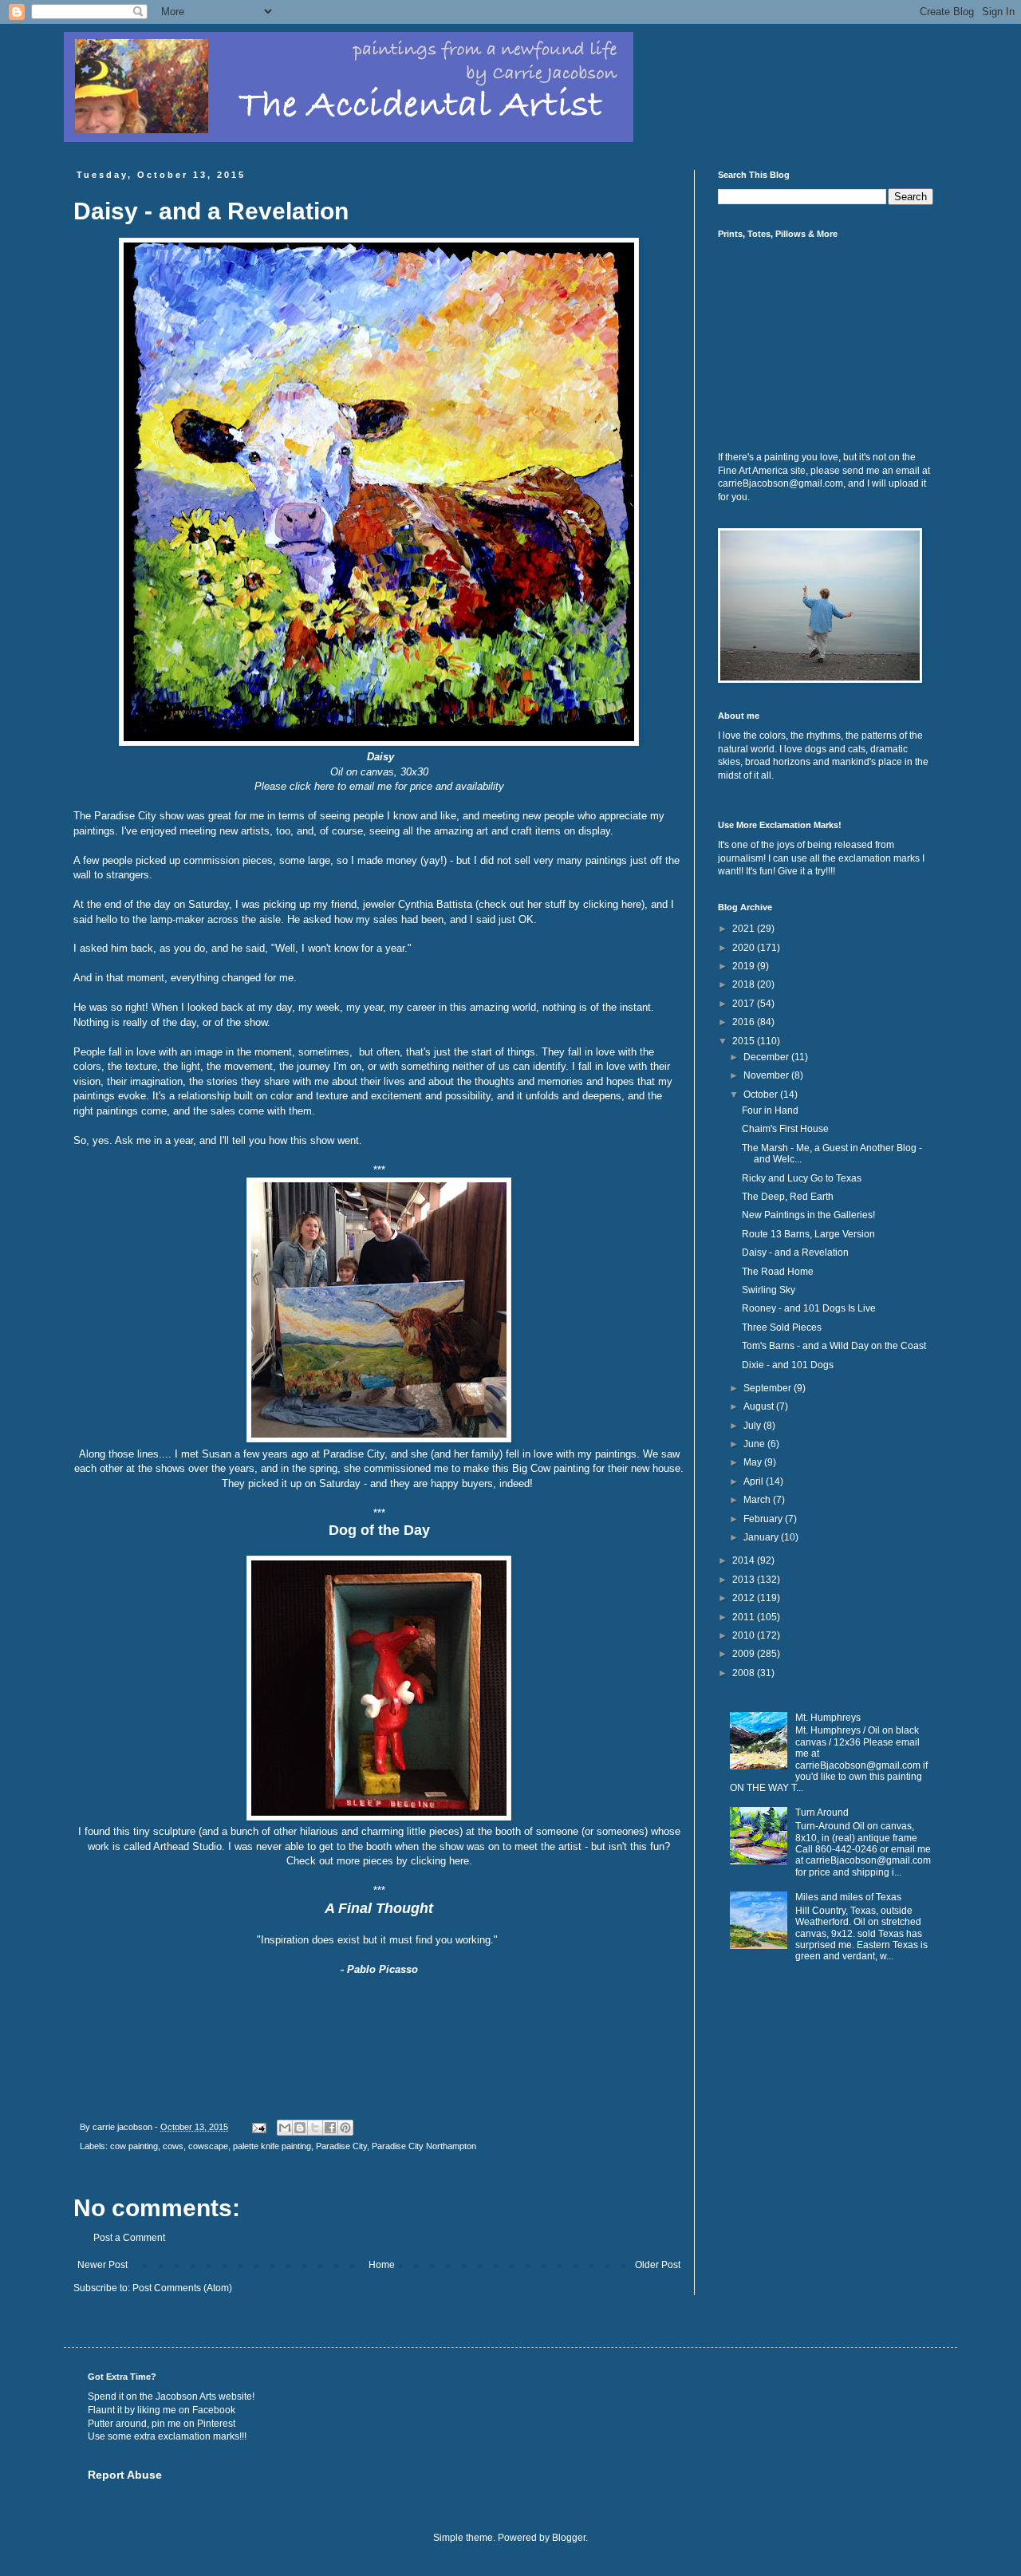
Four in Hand (770, 1110)
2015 (745, 1041)
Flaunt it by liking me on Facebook (162, 2410)
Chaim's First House (785, 1129)
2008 (745, 1673)
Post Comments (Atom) (182, 2288)
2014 (745, 1560)
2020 (745, 948)
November (767, 1075)
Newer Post (102, 2265)
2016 (745, 1022)
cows (173, 2146)
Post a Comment (129, 2238)
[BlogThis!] (300, 2128)
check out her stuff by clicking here (560, 904)
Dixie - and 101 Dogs (788, 1365)
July (753, 1426)
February (764, 1519)
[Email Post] (258, 2127)
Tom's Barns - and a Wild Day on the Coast (834, 1346)
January (762, 1537)
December (767, 1057)
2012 (745, 1598)
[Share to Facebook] (330, 2128)
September (769, 1388)
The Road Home (778, 1272)
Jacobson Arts (186, 2397)
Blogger (569, 2538)
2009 (745, 1654)
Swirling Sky (769, 1290)
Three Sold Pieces (782, 1327)
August (760, 1406)
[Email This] (285, 2128)
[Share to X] (315, 2128)
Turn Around (822, 1813)
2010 (745, 1635)
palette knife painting (272, 2146)
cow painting (134, 2146)
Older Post (658, 2265)
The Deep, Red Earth (788, 1197)
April (755, 1481)
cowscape (208, 2146)
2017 (745, 1004)
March (758, 1500)
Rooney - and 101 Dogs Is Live (809, 1308)
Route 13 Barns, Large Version (808, 1234)
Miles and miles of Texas (848, 1897)
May (754, 1462)
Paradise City (341, 2146)
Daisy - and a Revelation (795, 1252)
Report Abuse (125, 2475)
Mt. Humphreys (828, 1718)
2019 (745, 966)
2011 (745, 1617)
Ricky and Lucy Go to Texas (802, 1178)
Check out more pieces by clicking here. (379, 1861)
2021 (745, 929)
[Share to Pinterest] (345, 2128)
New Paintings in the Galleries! (808, 1215)
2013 (745, 1580)
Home (382, 2265)
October (762, 1095)
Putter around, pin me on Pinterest (162, 2424)
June (755, 1444)
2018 (745, 984)
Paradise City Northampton (424, 2146)
